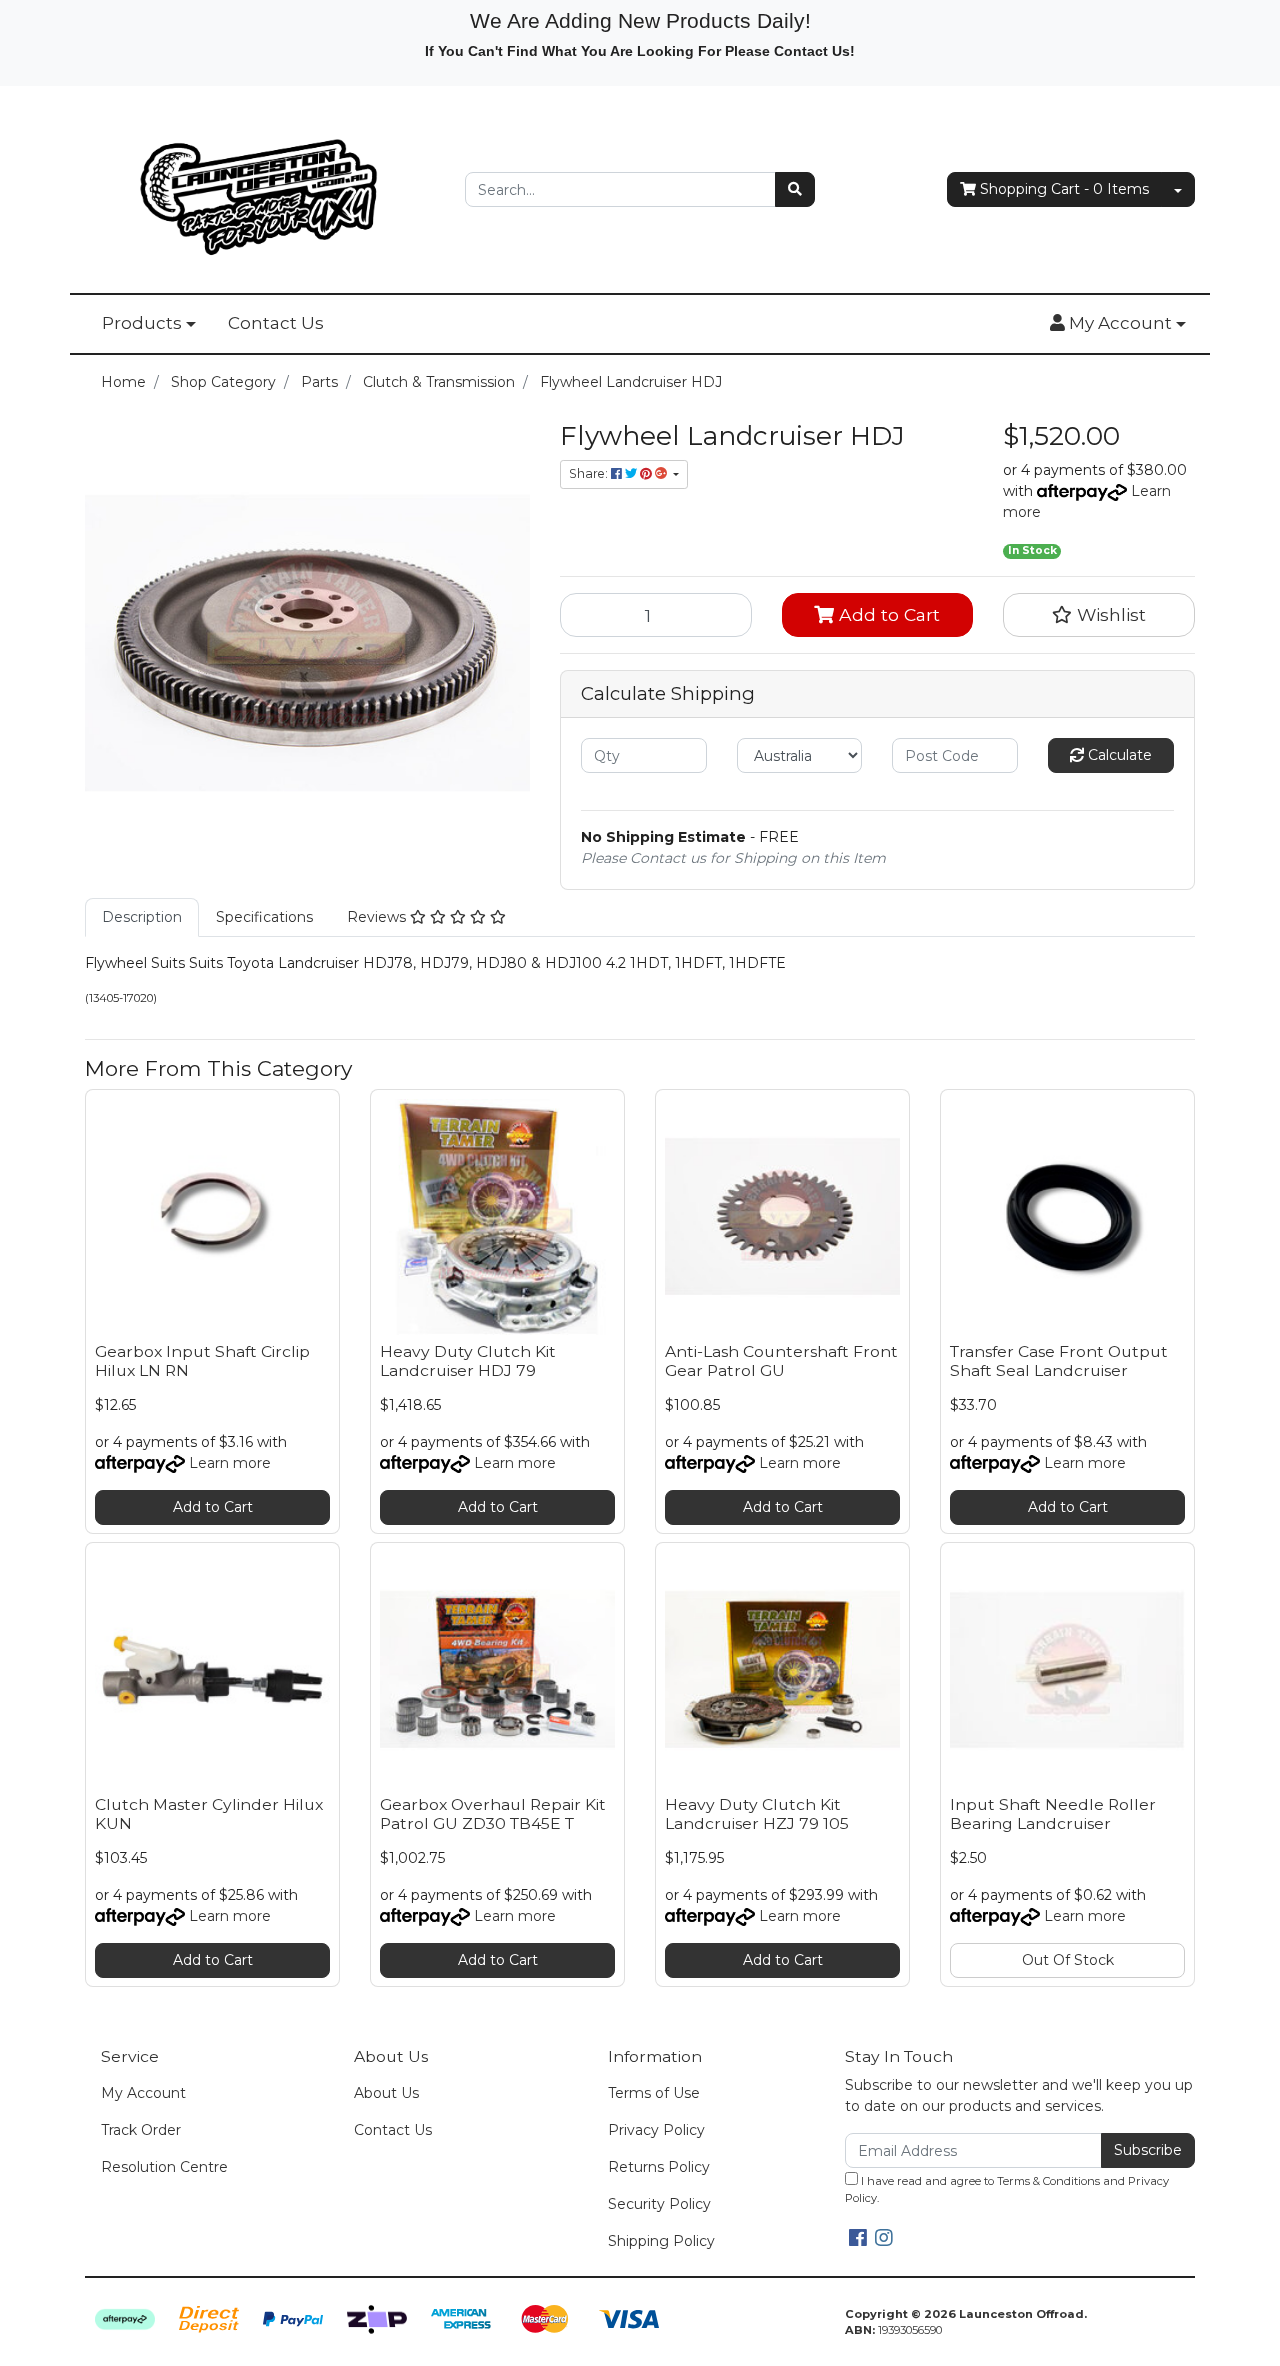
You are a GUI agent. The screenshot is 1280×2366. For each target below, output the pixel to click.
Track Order (141, 2130)
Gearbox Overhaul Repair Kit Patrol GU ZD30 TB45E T (493, 1814)
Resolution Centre (164, 2167)
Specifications (264, 917)
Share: (590, 473)
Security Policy (659, 2204)
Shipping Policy (661, 2241)
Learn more (230, 1463)
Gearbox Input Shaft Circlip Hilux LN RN (202, 1361)
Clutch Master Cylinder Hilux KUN (209, 1814)
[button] (1118, 324)
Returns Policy (659, 2167)
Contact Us (276, 323)
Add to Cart (887, 614)
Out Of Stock (1068, 1960)
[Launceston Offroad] (260, 188)
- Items (1064, 189)
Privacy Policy (656, 2130)
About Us (386, 2093)
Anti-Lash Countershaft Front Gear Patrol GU (781, 1361)
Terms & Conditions (1048, 2181)
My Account (143, 2093)
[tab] (142, 917)
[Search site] (795, 189)
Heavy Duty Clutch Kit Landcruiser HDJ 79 (468, 1361)
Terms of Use (654, 2093)
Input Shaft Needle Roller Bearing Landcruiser (1053, 1814)
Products (142, 323)
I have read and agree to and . (1007, 2189)
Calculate (1118, 755)
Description (142, 917)
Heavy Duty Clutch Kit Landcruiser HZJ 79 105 (757, 1814)
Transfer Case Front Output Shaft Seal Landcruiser (1059, 1361)
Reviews (378, 917)
